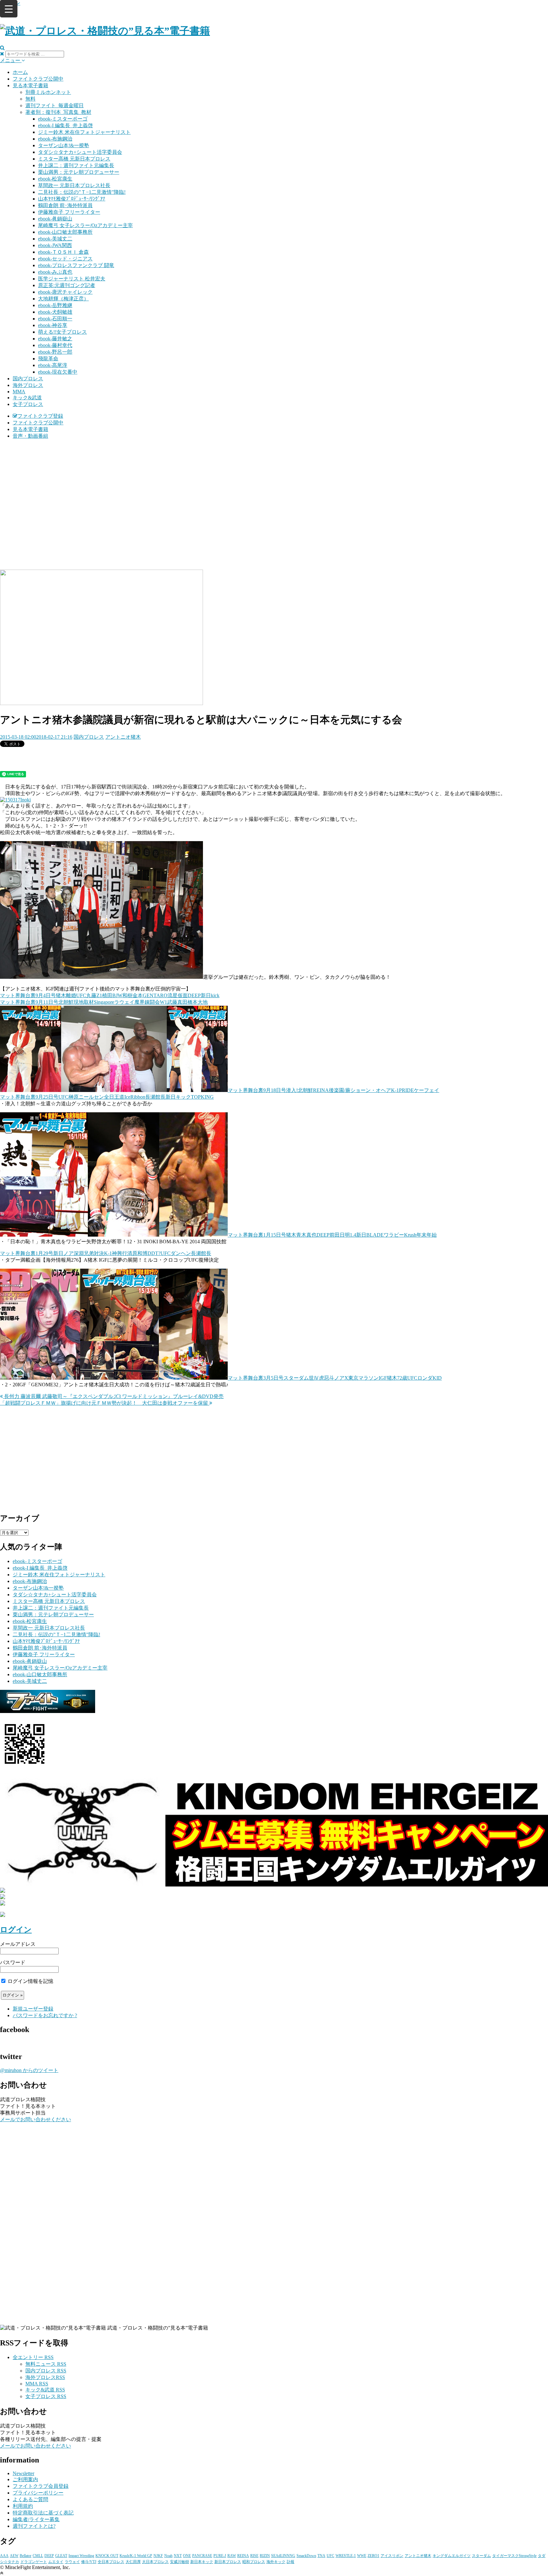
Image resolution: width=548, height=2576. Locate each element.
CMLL (38, 2556)
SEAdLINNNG (283, 2556)
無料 (30, 99)
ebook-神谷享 (53, 325)
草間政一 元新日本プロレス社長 (74, 185)
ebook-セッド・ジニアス (65, 259)
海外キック (276, 2562)
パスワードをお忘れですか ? (45, 2015)
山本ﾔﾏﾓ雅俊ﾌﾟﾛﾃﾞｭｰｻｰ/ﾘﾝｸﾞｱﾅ (72, 199)
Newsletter (23, 2473)
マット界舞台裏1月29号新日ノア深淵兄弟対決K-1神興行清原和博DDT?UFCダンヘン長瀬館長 (106, 1253)
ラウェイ (72, 2562)
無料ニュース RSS (46, 2364)
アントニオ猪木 (123, 737)
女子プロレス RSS (46, 2396)
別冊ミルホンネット (48, 92)
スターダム (481, 2556)
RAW (232, 2556)
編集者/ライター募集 (36, 2519)
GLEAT (61, 2556)
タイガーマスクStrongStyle (514, 2556)
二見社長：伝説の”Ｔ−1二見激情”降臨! (82, 192)
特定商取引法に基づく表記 (43, 2513)
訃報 (290, 2562)
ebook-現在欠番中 (58, 372)
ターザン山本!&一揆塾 (64, 145)
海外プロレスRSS (45, 2377)
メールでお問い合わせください (36, 2119)
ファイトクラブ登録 (40, 416)
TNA (321, 2556)
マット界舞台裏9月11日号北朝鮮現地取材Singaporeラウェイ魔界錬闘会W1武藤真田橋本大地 (104, 1002)
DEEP (49, 2556)
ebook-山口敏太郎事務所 (65, 232)
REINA (243, 2556)
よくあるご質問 (30, 2499)
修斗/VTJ (89, 2562)
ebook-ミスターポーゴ (63, 119)
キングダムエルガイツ (452, 2556)
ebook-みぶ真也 (55, 272)
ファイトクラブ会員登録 (41, 2486)
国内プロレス (28, 379)
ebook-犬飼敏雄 (55, 312)
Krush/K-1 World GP (136, 2556)
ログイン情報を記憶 (30, 1981)
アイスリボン (392, 2556)
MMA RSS (37, 2384)
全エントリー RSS (33, 2357)
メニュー (11, 60)
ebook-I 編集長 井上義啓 (65, 125)
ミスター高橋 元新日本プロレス (74, 159)
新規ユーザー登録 (33, 2009)
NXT (178, 2556)
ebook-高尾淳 (53, 365)
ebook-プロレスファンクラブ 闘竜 (76, 265)
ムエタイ (56, 2562)
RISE (254, 2556)
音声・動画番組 (30, 436)
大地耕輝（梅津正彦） (63, 299)
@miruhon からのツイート (29, 2070)
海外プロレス (28, 385)
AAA (4, 2556)
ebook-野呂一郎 (55, 352)
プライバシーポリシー (38, 2493)
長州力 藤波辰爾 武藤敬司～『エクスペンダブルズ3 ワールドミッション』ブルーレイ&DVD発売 (113, 1396)
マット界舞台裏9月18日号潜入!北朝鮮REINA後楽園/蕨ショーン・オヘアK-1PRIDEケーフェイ (333, 1090)
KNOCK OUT (107, 2556)
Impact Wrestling (81, 2556)
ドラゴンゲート (34, 2562)
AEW (14, 2556)
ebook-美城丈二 (55, 239)
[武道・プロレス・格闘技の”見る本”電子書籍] (105, 31)
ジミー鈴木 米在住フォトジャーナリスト (84, 132)
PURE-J (220, 2556)
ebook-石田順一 (55, 319)
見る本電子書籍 (30, 85)
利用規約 (23, 2506)
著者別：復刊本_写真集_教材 (58, 112)
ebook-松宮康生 (55, 179)
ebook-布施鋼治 (55, 139)
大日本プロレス (155, 2562)
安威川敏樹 (179, 2562)
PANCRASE (202, 2556)
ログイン (16, 1930)
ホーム (20, 72)
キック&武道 (27, 398)
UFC (330, 2556)
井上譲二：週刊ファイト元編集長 (76, 165)
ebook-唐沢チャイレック (65, 292)
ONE (187, 2556)
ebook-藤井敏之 (55, 339)
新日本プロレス (228, 2562)
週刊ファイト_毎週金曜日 (55, 105)
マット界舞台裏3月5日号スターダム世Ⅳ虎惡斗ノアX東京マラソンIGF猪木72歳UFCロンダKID (335, 1378)
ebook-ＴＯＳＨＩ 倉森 (63, 252)
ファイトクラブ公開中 (38, 79)
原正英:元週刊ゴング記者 (67, 285)
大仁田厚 (133, 2562)
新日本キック (202, 2562)
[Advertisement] (274, 489)
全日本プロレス (111, 2562)
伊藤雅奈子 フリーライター (69, 212)
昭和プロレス (254, 2562)
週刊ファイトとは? (34, 2526)
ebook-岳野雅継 (55, 305)
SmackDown (306, 2556)
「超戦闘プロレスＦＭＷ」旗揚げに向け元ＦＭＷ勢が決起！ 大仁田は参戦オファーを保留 (105, 1403)
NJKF (158, 2556)
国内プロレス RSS (46, 2371)
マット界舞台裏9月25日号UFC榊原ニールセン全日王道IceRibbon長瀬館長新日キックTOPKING (107, 1097)
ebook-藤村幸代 (55, 345)
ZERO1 (373, 2556)
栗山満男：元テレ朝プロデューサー (79, 172)
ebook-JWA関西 (55, 245)
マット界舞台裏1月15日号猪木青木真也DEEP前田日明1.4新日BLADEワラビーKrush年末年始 (332, 1235)
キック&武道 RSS (45, 2390)
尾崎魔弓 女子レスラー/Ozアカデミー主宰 (85, 225)
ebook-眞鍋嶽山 (55, 219)
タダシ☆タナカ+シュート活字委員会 (80, 152)
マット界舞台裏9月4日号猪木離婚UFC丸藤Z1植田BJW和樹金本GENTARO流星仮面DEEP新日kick (110, 995)
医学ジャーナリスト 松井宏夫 (72, 279)
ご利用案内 (25, 2479)
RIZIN (265, 2556)
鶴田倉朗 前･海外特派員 (65, 205)
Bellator (26, 2556)
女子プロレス (28, 404)
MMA (19, 392)
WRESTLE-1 (346, 2556)
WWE (362, 2556)
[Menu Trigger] (9, 9)
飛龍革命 (48, 359)
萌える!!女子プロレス (62, 332)
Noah (168, 2556)
